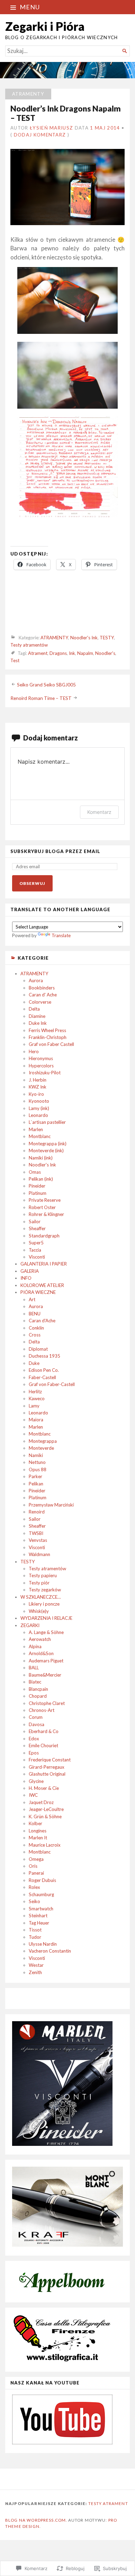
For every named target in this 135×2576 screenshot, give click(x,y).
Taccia (35, 1250)
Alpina (35, 1646)
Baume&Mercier (45, 1675)
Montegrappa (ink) (48, 1144)
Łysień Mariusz (51, 128)
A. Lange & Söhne (46, 1632)
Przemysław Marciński (51, 1505)
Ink (72, 654)
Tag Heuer (39, 1923)
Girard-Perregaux (47, 1767)
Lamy (34, 1406)
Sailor (35, 1222)
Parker (35, 1476)
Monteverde (41, 1448)
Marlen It (38, 1838)
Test (15, 660)
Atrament (38, 654)
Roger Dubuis (42, 1880)
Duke (34, 1363)
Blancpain (38, 1689)
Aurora (36, 980)
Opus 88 (38, 1469)
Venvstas (38, 1540)
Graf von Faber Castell (51, 1044)
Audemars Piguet (46, 1661)
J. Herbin (38, 1080)
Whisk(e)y (39, 1611)
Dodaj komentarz (40, 135)
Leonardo (38, 1115)
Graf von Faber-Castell (52, 1384)
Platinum (38, 1193)
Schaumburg (41, 1894)
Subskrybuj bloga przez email (55, 851)
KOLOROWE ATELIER (42, 1285)
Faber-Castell (42, 1377)
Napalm (85, 654)
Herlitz (35, 1392)
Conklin (36, 1328)
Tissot (35, 1930)
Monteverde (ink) (46, 1151)
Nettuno (37, 1462)
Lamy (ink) (39, 1108)
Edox (34, 1739)
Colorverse (40, 1002)
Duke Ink (38, 1023)
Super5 (36, 1243)
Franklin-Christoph (48, 1037)
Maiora (36, 1420)
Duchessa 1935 (44, 1356)
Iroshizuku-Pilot (45, 1073)
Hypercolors (41, 1066)
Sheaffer (37, 1228)
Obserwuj (32, 883)
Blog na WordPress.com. (36, 2520)
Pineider (37, 1186)
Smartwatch (41, 1909)
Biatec (35, 1682)
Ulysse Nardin (43, 1944)
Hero (34, 1051)
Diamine (37, 1016)
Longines (38, 1831)
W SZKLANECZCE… (41, 1597)
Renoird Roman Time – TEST (41, 698)
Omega (36, 1859)
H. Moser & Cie (44, 1788)
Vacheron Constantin (50, 1951)
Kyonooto (39, 1101)
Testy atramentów (47, 1569)
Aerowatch (40, 1639)
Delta (34, 1009)
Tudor (35, 1937)
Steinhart (38, 1916)
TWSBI (36, 1533)
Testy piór (39, 1583)
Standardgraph (44, 1236)
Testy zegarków (45, 1590)
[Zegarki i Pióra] (67, 70)
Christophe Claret (47, 1703)
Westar (36, 1965)
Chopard (38, 1696)
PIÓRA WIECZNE (38, 1292)
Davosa (37, 1724)
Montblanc (40, 1136)
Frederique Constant (50, 1760)
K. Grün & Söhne (45, 1816)
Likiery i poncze (44, 1604)
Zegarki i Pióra (45, 26)
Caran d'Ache (42, 1321)
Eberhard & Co (44, 1731)
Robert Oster (42, 1207)
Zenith (35, 1972)
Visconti (37, 1257)
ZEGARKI (30, 1625)
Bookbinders (42, 988)
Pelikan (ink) (41, 1179)
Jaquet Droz (41, 1802)
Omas (35, 1172)
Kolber (35, 1823)
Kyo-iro (36, 1094)
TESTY (28, 1562)
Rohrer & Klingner (46, 1214)
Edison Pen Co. (44, 1370)
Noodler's (105, 654)
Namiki (36, 1455)
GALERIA (30, 1271)
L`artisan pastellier (47, 1122)
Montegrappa (43, 1441)
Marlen (36, 1129)
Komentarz (99, 812)
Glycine (36, 1781)
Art (32, 1299)
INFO (26, 1278)
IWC (33, 1795)
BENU (35, 1314)
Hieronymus (41, 1058)
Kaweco (37, 1398)
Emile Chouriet (43, 1746)
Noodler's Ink (42, 1165)
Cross (35, 1335)
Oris (33, 1866)
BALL (34, 1668)
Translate (61, 935)
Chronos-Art (42, 1710)
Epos (34, 1753)
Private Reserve (45, 1200)
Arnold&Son (41, 1653)
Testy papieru (43, 1575)
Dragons (58, 654)
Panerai (36, 1873)
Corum (36, 1717)
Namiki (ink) (41, 1158)
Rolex (34, 1887)
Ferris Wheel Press (47, 1030)
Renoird (37, 1512)
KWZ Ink (38, 1087)
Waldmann (39, 1554)
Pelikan (36, 1484)
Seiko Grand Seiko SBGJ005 (46, 684)
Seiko (34, 1901)
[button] (67, 302)
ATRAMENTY (34, 974)
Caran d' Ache (43, 995)
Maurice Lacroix (45, 1845)
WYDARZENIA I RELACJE (46, 1618)
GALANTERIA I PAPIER (44, 1264)
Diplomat (38, 1349)
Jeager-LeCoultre (46, 1809)
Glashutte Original (47, 1774)
